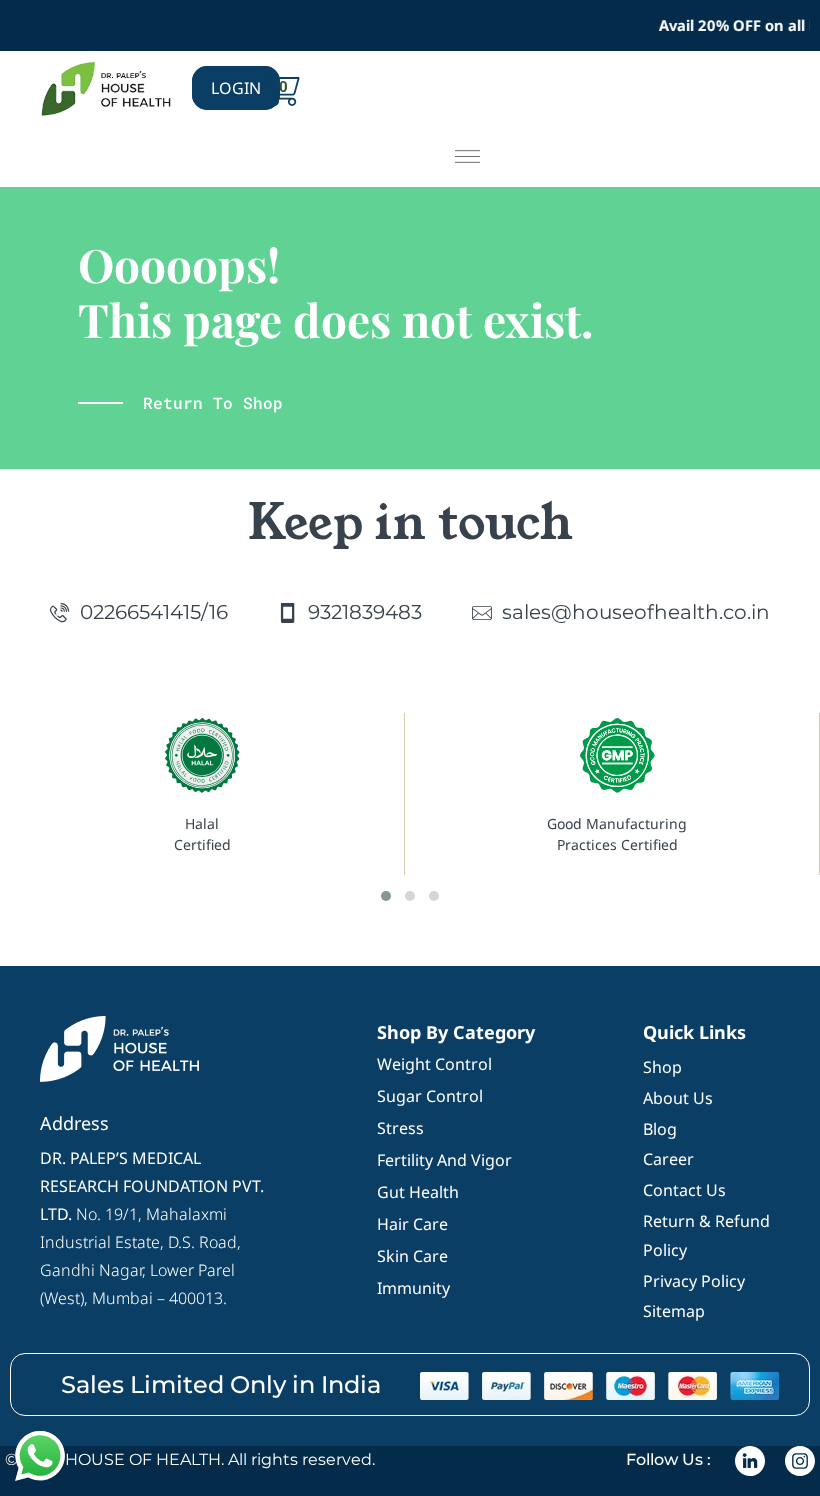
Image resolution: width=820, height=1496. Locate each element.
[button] (467, 157)
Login (236, 88)
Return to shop (213, 402)
